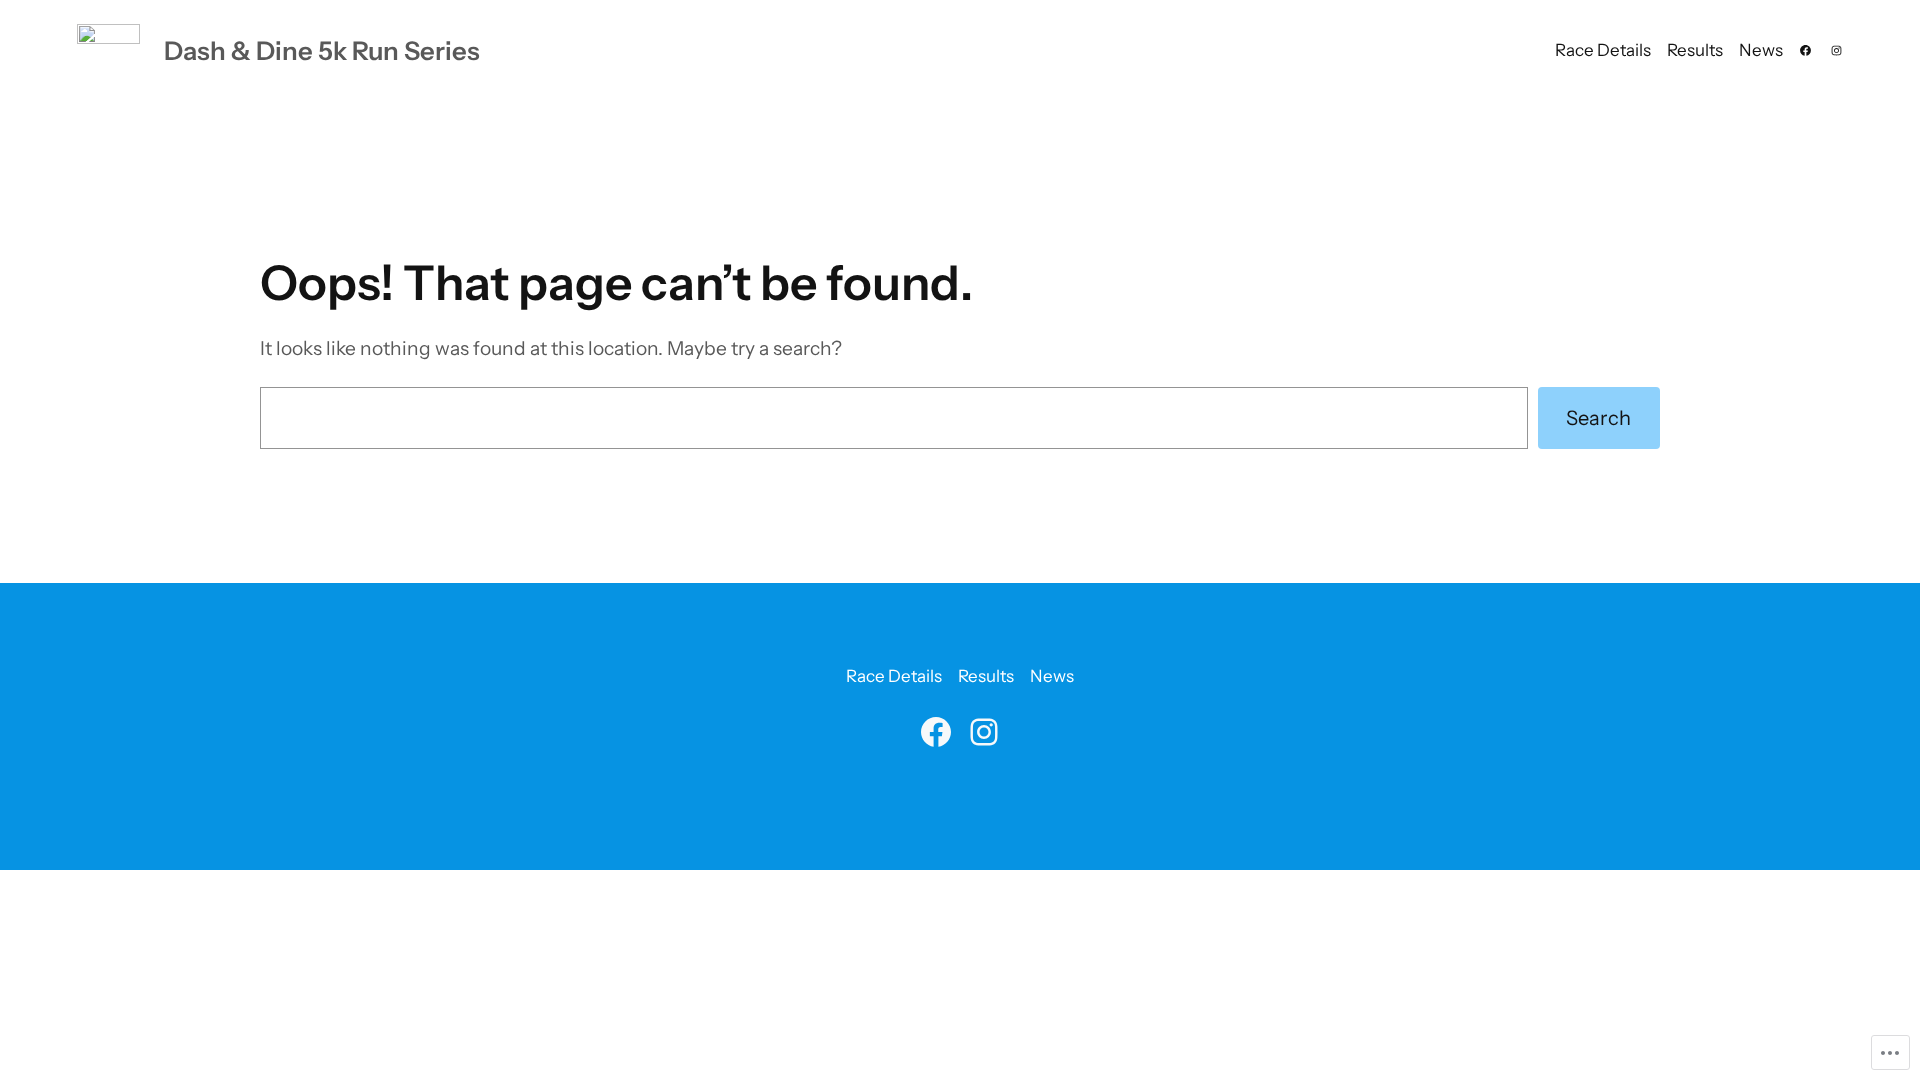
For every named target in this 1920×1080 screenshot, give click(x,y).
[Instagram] (1836, 50)
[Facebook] (1805, 50)
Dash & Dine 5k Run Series (322, 50)
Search (1598, 418)
